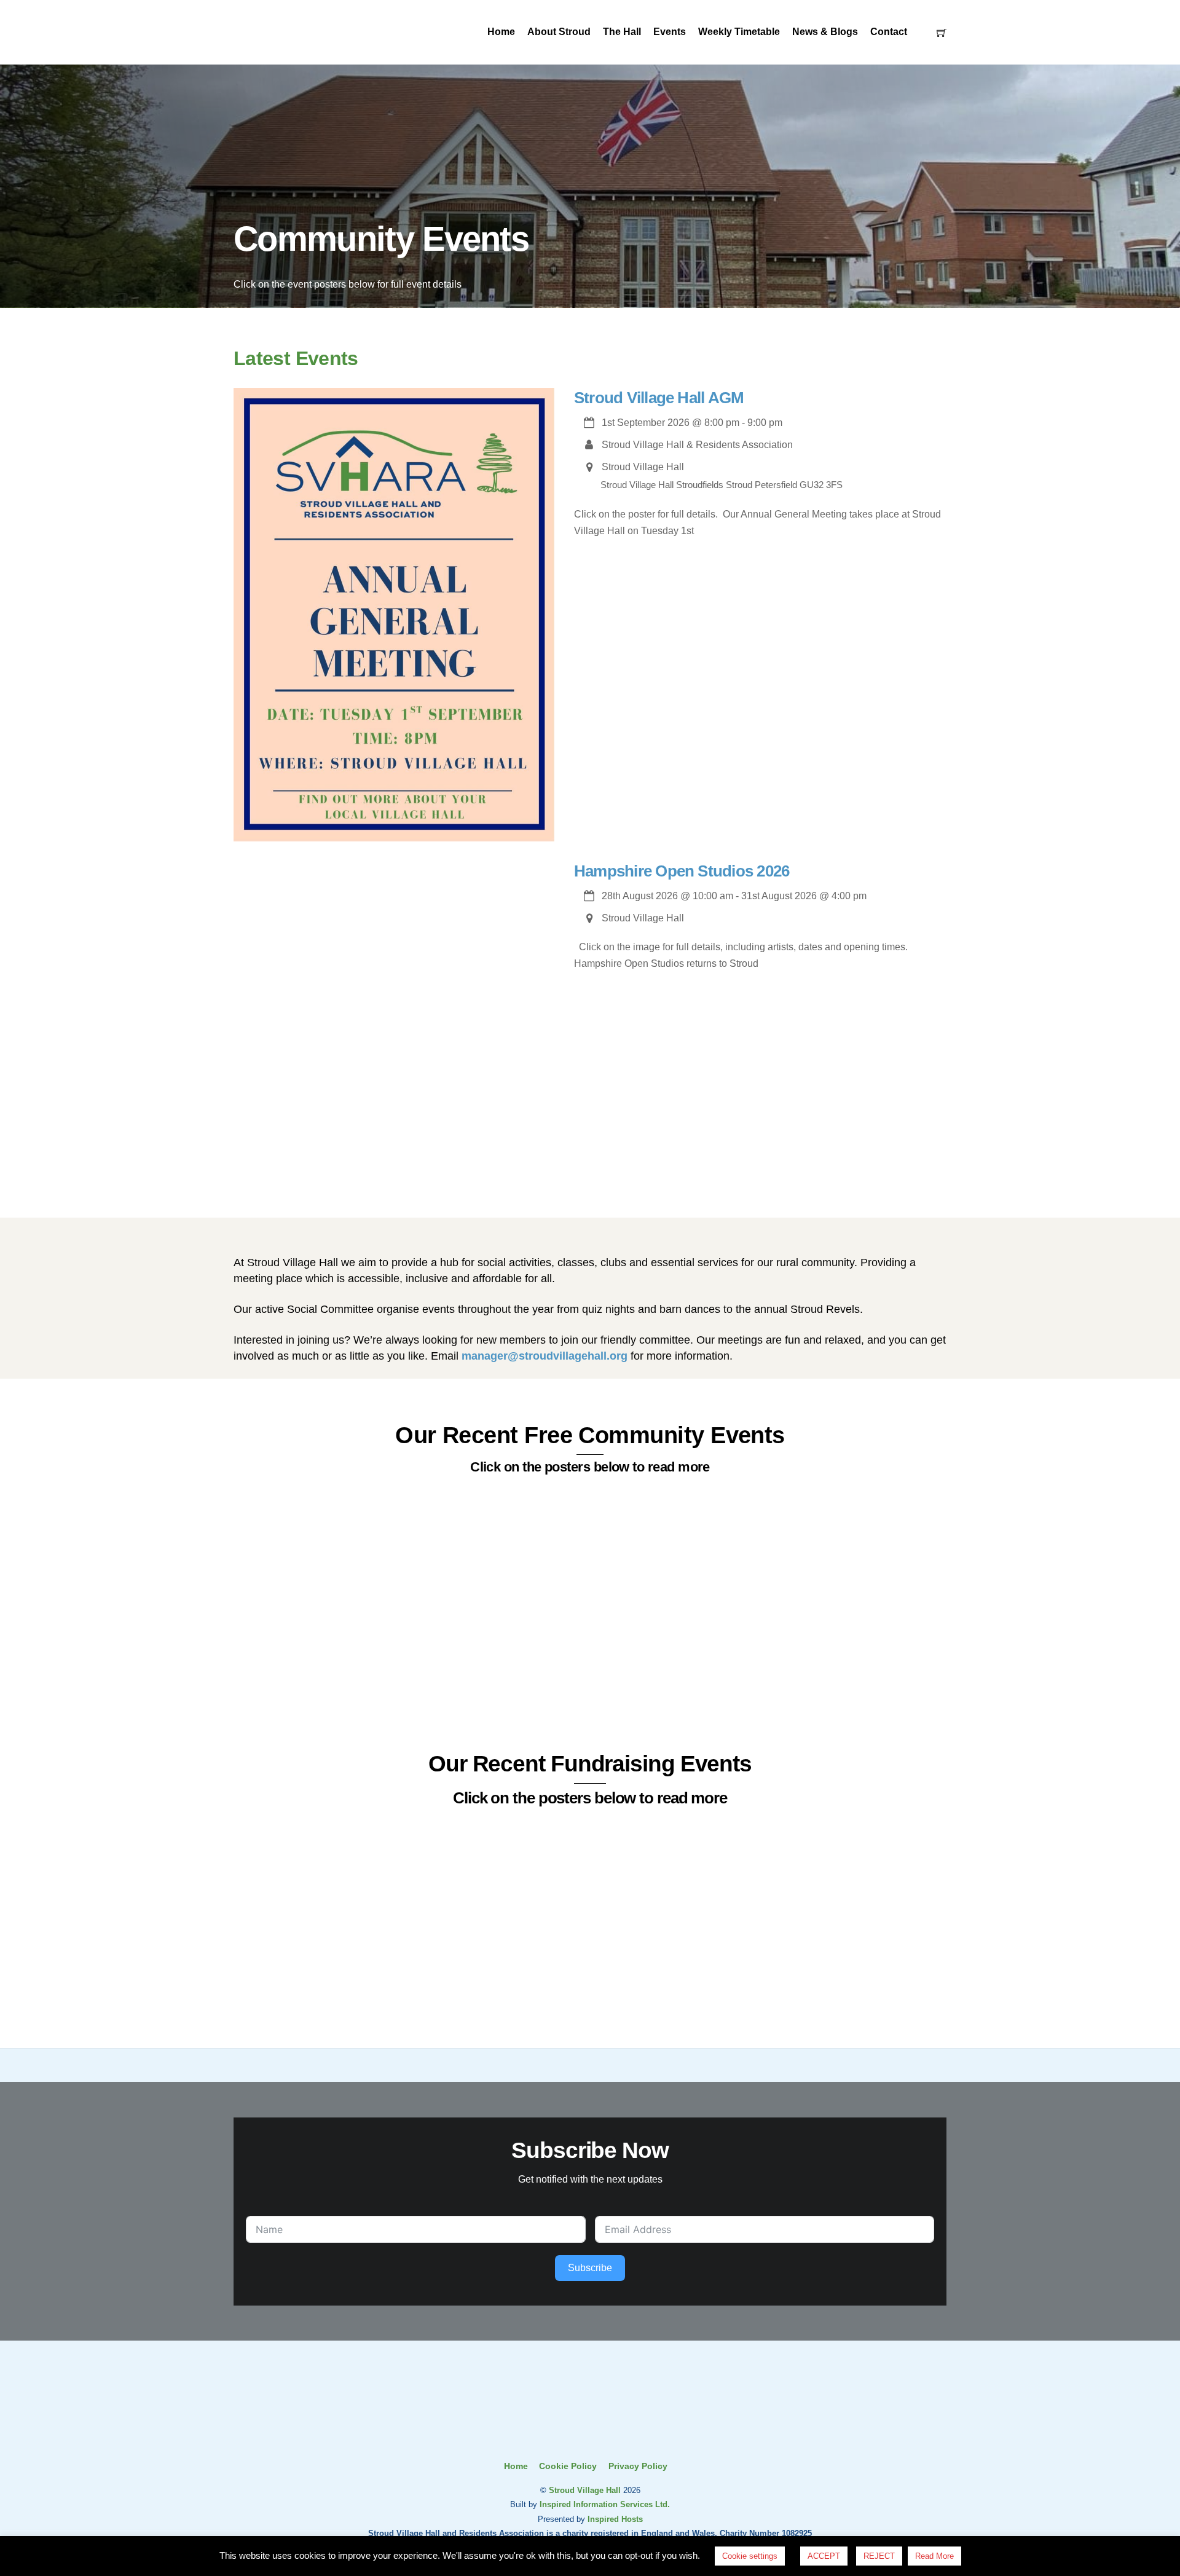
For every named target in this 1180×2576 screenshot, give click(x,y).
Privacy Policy (638, 2466)
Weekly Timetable (739, 32)
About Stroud (559, 32)
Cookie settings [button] (750, 2556)
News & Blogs (825, 32)
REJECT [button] (879, 2556)
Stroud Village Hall (585, 2490)
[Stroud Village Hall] (590, 2434)
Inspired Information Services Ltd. (605, 2504)
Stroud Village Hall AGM (659, 398)
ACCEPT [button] (824, 2556)
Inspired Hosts (615, 2519)
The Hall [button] (622, 32)
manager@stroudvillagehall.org (545, 1356)
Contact (889, 32)
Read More (934, 2556)
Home (501, 32)
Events (670, 32)
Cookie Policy (568, 2466)
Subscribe (590, 2268)
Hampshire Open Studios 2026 (682, 871)
